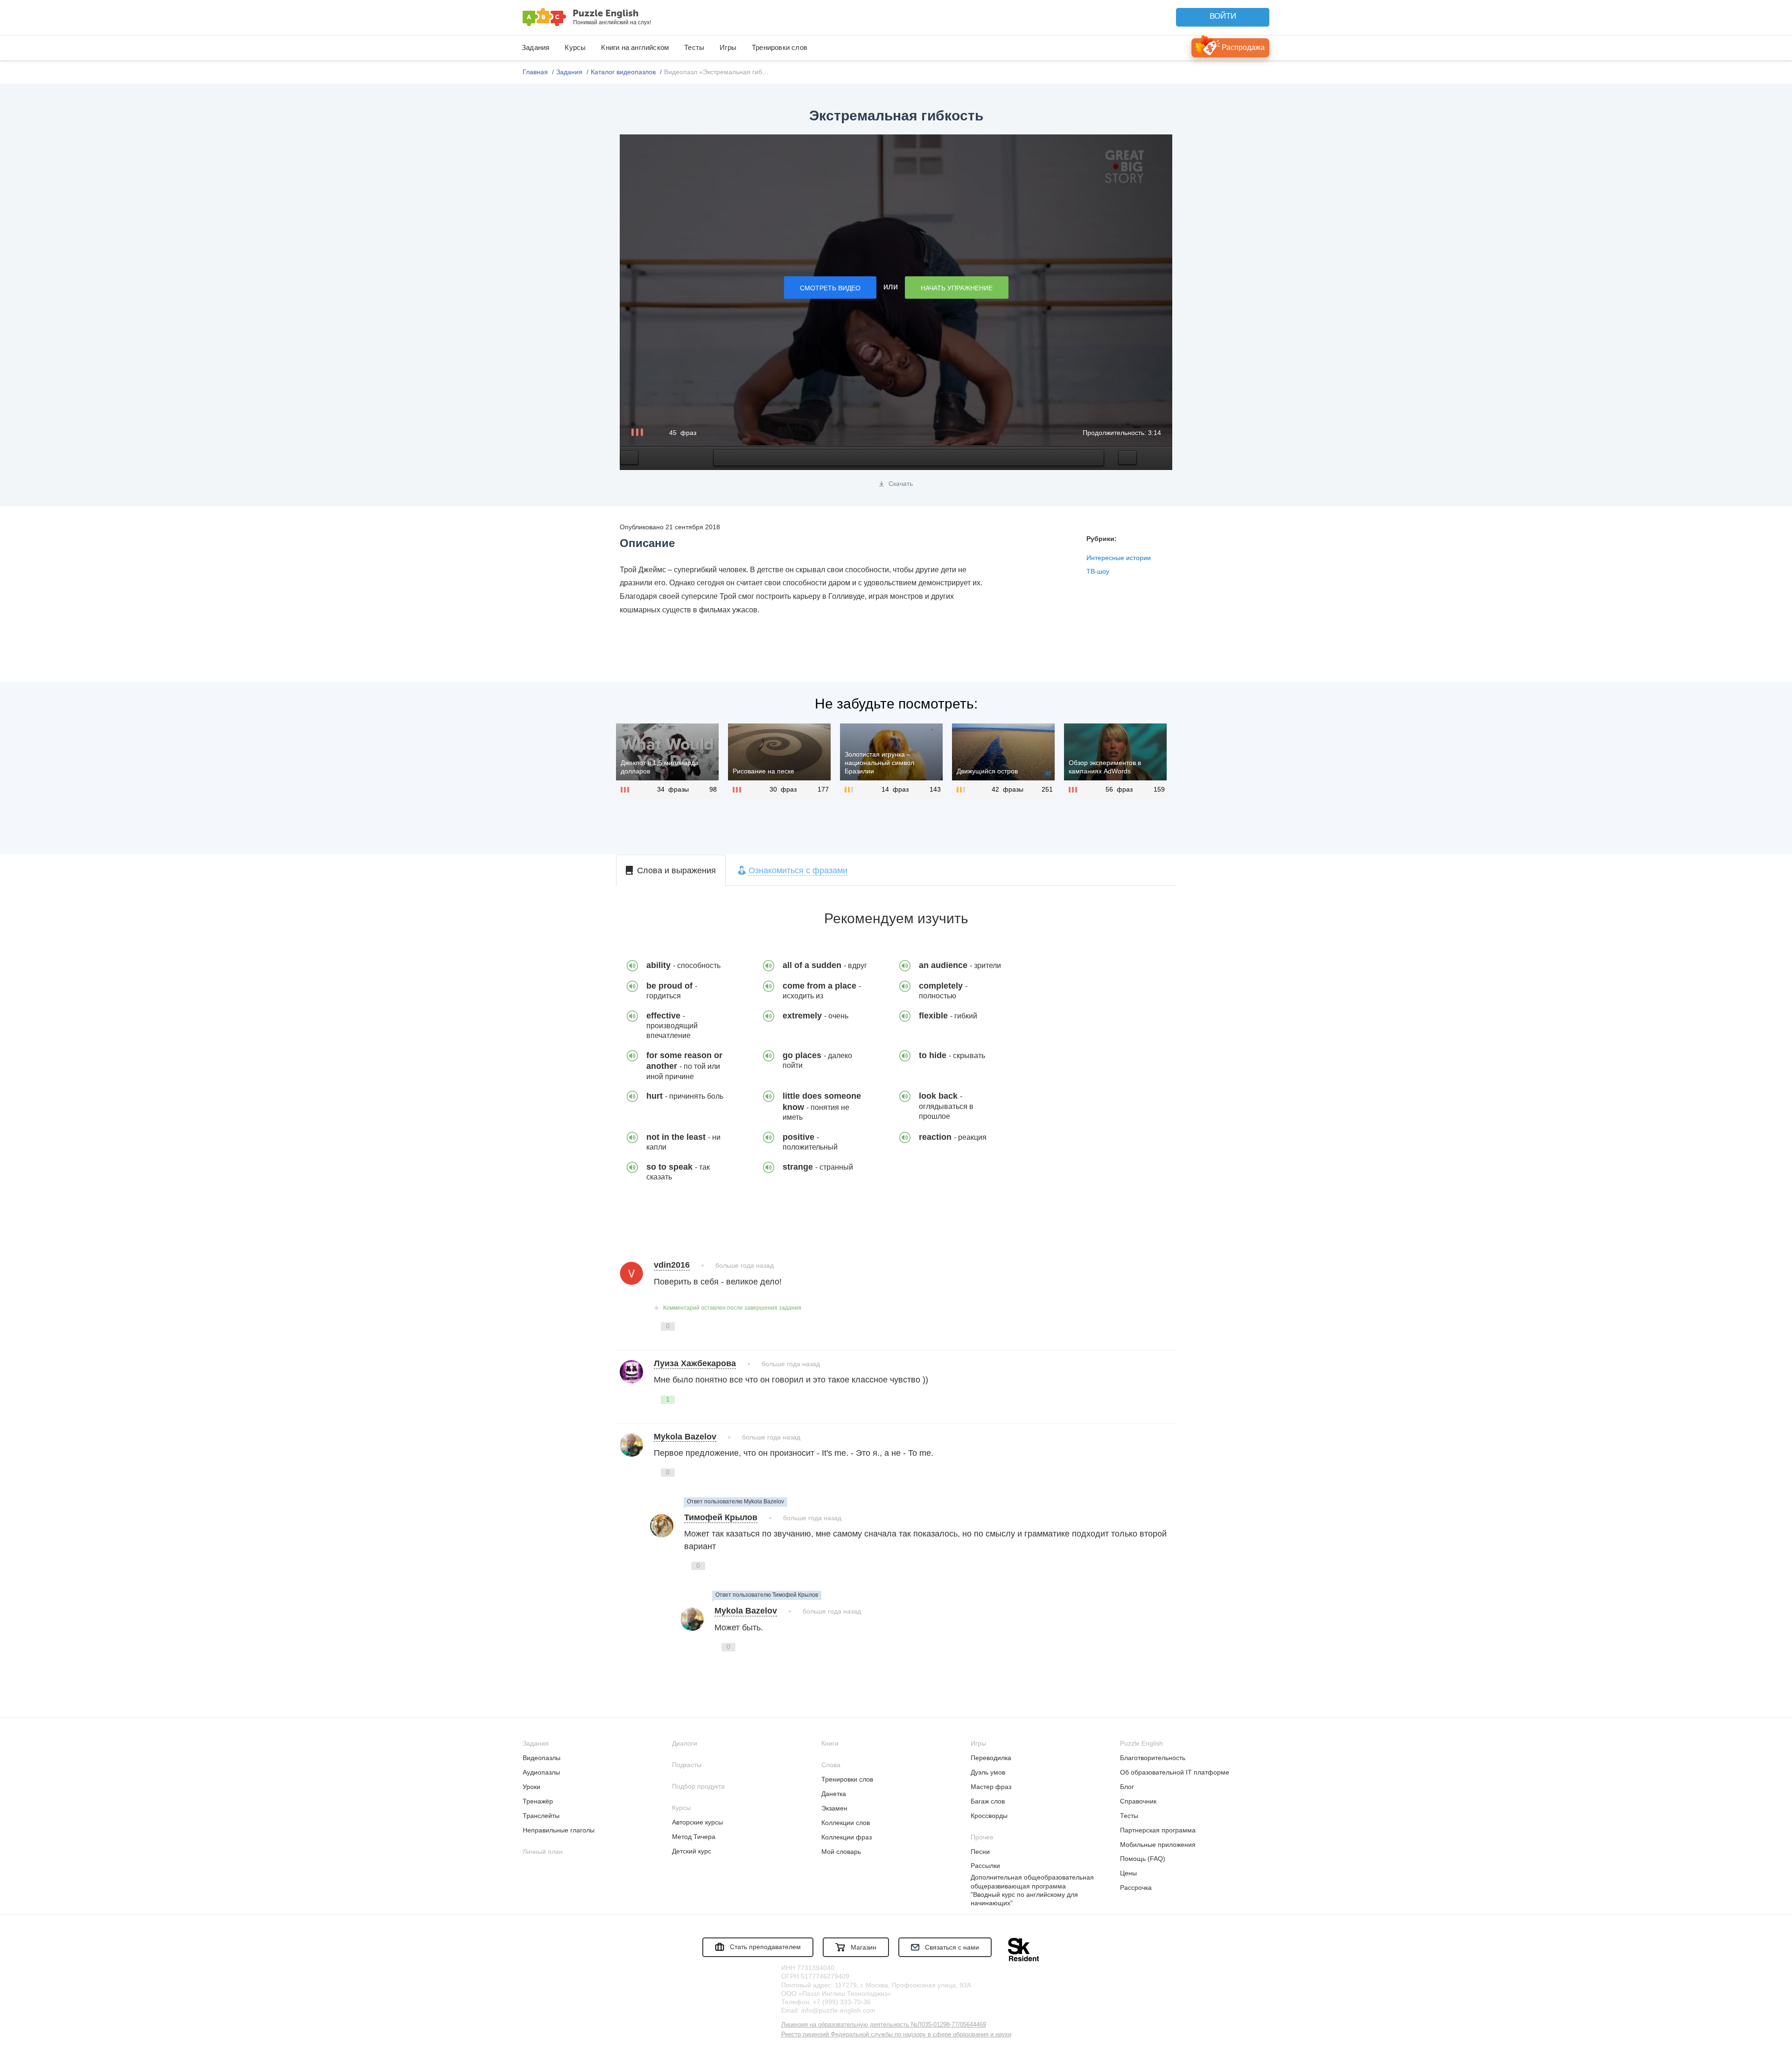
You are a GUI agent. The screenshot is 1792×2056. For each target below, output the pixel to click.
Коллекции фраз (847, 1837)
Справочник (1138, 1801)
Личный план (543, 1852)
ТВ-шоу (1098, 571)
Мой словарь (841, 1852)
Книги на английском (635, 47)
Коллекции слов (846, 1823)
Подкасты (687, 1765)
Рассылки (985, 1866)
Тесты (694, 47)
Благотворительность (1153, 1758)
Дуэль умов (988, 1772)
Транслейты (541, 1816)
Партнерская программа (1158, 1830)
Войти (1223, 16)
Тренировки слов (780, 47)
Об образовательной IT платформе (1175, 1772)
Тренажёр (538, 1801)
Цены (1128, 1873)
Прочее (982, 1837)
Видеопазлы (542, 1758)
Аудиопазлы (541, 1772)
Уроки (532, 1787)
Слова (831, 1765)
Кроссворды (989, 1816)
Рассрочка (1136, 1888)
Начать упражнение (957, 288)
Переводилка (991, 1758)
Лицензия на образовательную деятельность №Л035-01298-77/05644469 (884, 2024)
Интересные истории (1119, 558)
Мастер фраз (991, 1787)
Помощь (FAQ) (1143, 1859)
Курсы (575, 47)
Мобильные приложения (1158, 1845)
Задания (535, 47)
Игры (728, 47)
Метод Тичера (694, 1837)
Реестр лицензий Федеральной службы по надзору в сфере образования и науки (896, 2034)
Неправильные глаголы (559, 1830)
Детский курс (692, 1851)
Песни (980, 1852)
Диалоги (685, 1743)
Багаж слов (988, 1801)
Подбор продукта (698, 1786)
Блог (1127, 1787)
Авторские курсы (697, 1822)
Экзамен (834, 1808)
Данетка (834, 1794)
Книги (830, 1743)
